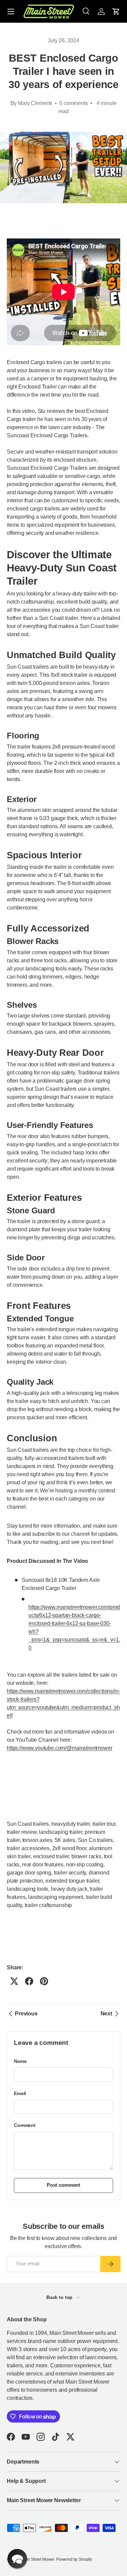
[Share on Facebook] (29, 1981)
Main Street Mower (38, 2559)
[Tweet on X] (14, 1981)
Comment (25, 2125)
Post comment (63, 2185)
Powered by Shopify (74, 2559)
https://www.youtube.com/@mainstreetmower (60, 1748)
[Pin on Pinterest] (44, 1981)
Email (20, 2093)
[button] (116, 12)
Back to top (60, 2297)
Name (20, 2061)
